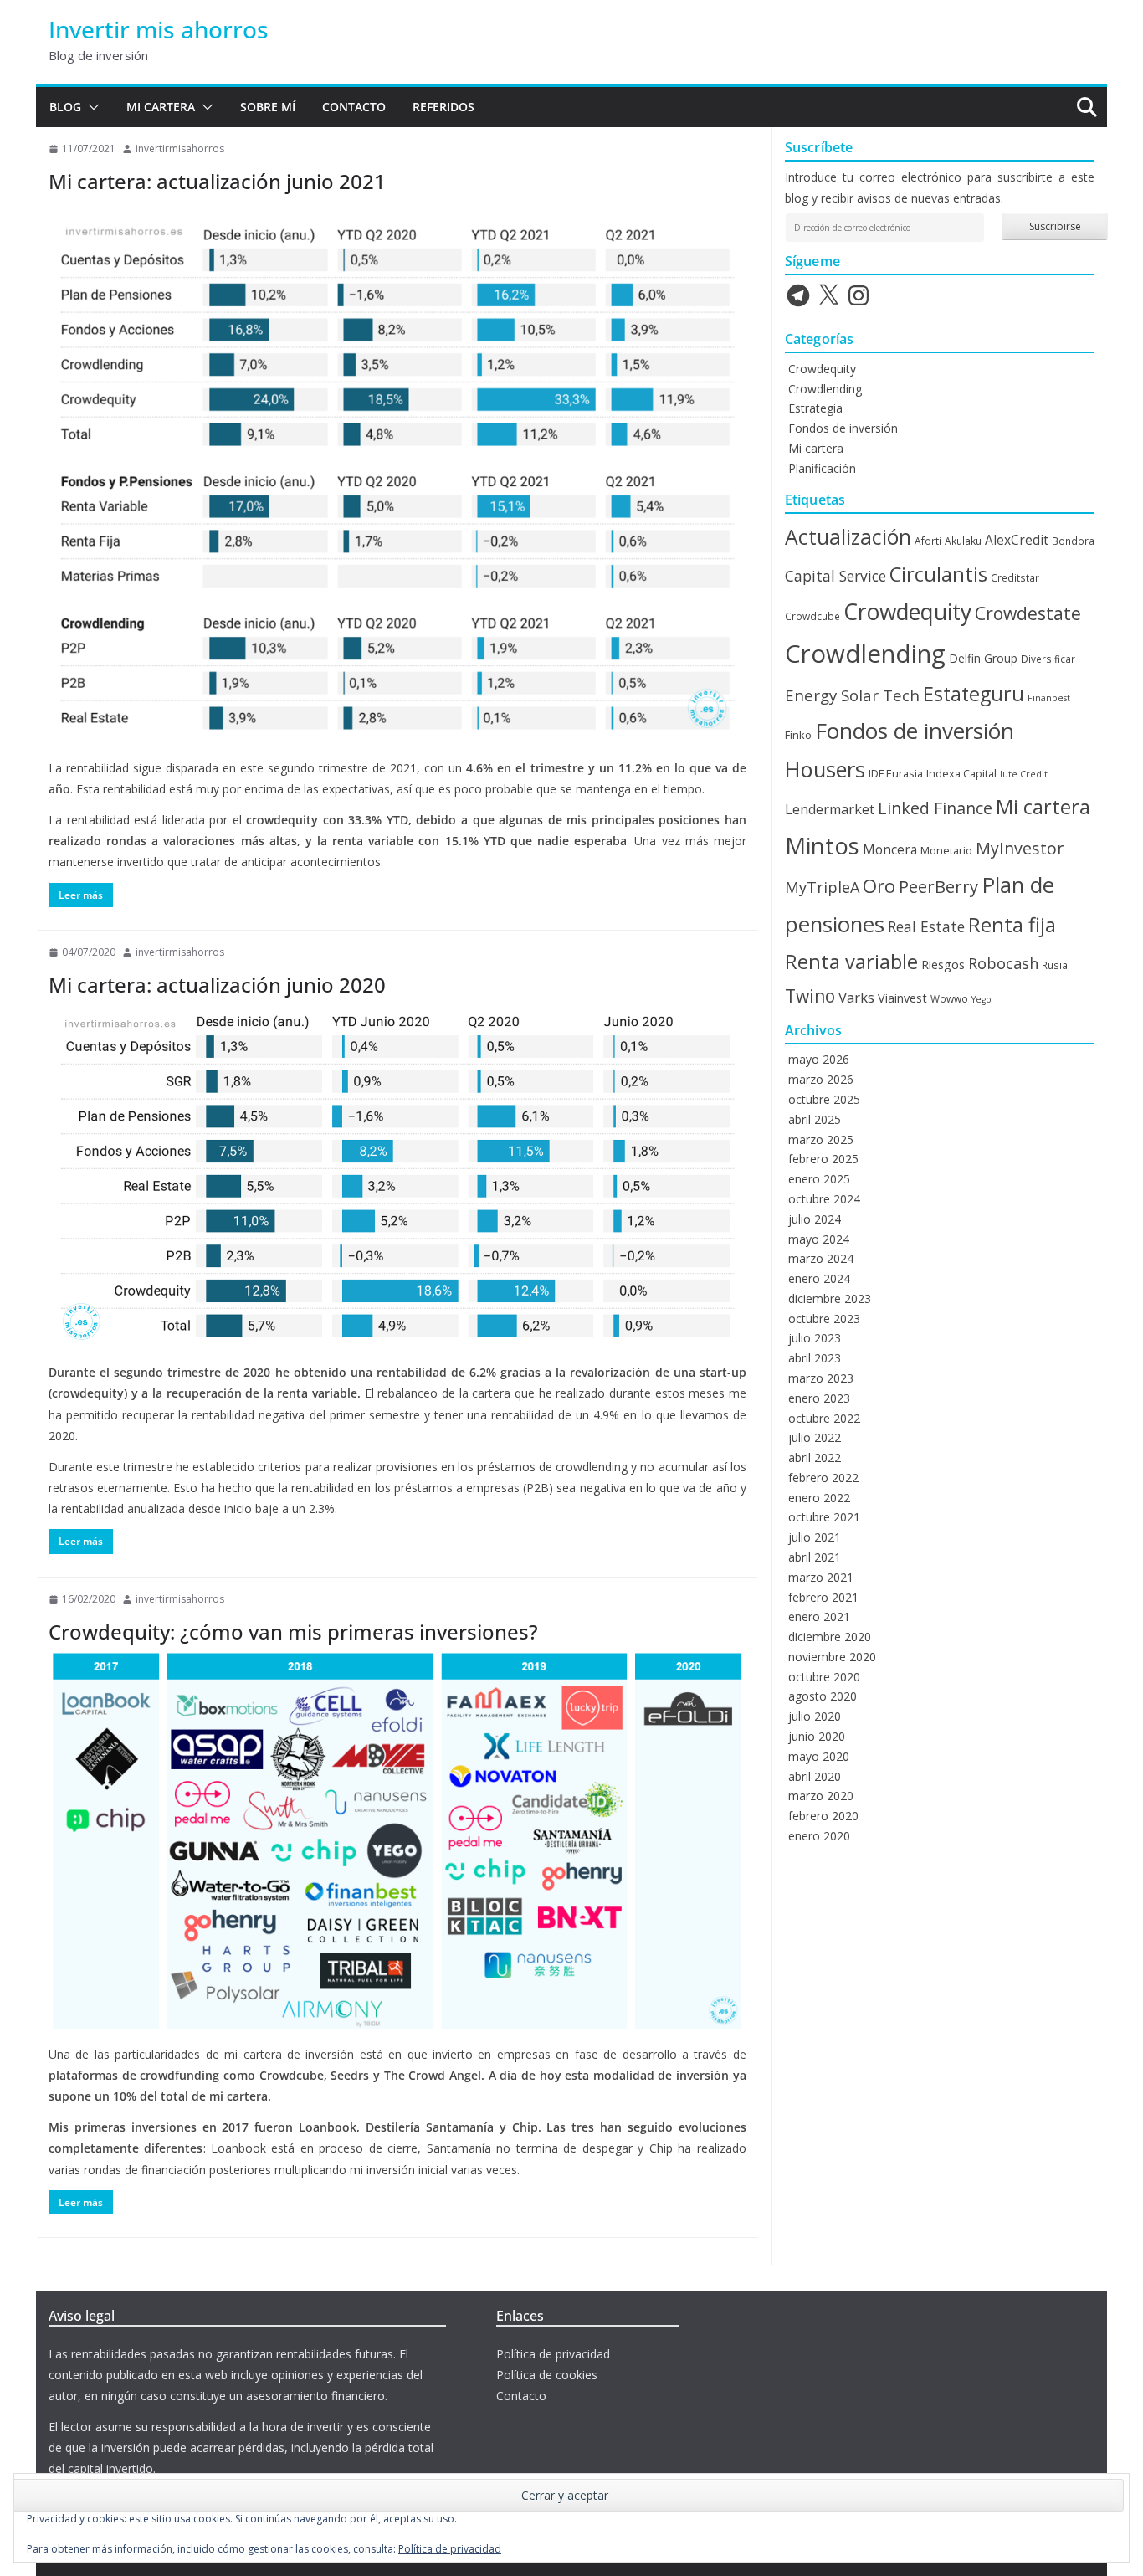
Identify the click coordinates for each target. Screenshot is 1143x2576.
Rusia (1055, 965)
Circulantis (938, 574)
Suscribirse (1055, 226)
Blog (65, 107)
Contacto (354, 107)
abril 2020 (815, 1776)
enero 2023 (819, 1398)
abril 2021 (815, 1557)
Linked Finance (935, 808)
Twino (810, 996)
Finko (798, 735)
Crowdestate (1028, 613)
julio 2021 (815, 1537)
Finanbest (1049, 698)
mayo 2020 (819, 1756)
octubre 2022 (824, 1418)
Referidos (443, 107)
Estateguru (974, 694)
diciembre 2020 (830, 1637)
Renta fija (1012, 925)
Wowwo (949, 998)
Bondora (1073, 541)
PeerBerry (938, 886)
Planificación (822, 468)
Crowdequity (822, 369)
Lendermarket (830, 809)
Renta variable (851, 962)
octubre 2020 (824, 1677)
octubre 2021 (824, 1517)
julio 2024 (815, 1219)
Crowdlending (825, 389)
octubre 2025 (824, 1099)
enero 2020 (819, 1836)
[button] (90, 107)
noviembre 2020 (832, 1657)
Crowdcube (812, 616)
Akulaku (963, 541)
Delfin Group (983, 658)
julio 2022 (815, 1437)
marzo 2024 (821, 1258)
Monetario (946, 850)
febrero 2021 (823, 1597)
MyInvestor (1020, 848)
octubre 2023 (824, 1319)
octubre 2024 (824, 1199)
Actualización (848, 537)
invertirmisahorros (180, 149)
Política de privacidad (553, 2354)
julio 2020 (815, 1716)
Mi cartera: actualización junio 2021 (217, 181)
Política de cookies (547, 2375)
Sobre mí (268, 107)
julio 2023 (815, 1338)
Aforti (928, 541)
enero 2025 (819, 1179)
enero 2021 (819, 1616)
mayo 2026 (819, 1059)
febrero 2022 (823, 1478)
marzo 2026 (821, 1079)
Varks (856, 997)
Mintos (822, 845)
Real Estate (926, 926)
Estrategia (815, 408)
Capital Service (835, 576)
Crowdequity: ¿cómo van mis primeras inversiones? (293, 1632)
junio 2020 (817, 1736)
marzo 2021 (821, 1577)
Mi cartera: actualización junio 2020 (217, 985)
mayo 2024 (819, 1239)
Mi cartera (161, 107)
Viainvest (902, 998)
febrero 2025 (823, 1159)
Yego (982, 999)
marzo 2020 (821, 1796)
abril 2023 (815, 1358)
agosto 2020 (823, 1696)
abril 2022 (815, 1457)
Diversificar (1048, 659)
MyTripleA (822, 887)
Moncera (890, 849)
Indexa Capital (961, 773)
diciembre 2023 (830, 1298)
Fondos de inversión (843, 428)
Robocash (1003, 963)
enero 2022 (819, 1498)
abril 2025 (815, 1119)
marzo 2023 (821, 1378)
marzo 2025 (821, 1139)
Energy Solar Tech (852, 695)
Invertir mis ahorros (159, 29)
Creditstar (1015, 577)
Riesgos (943, 964)
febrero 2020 (823, 1816)
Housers (825, 769)
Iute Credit (1024, 774)
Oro (879, 886)
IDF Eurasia (896, 773)
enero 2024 (819, 1278)
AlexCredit (1017, 540)
